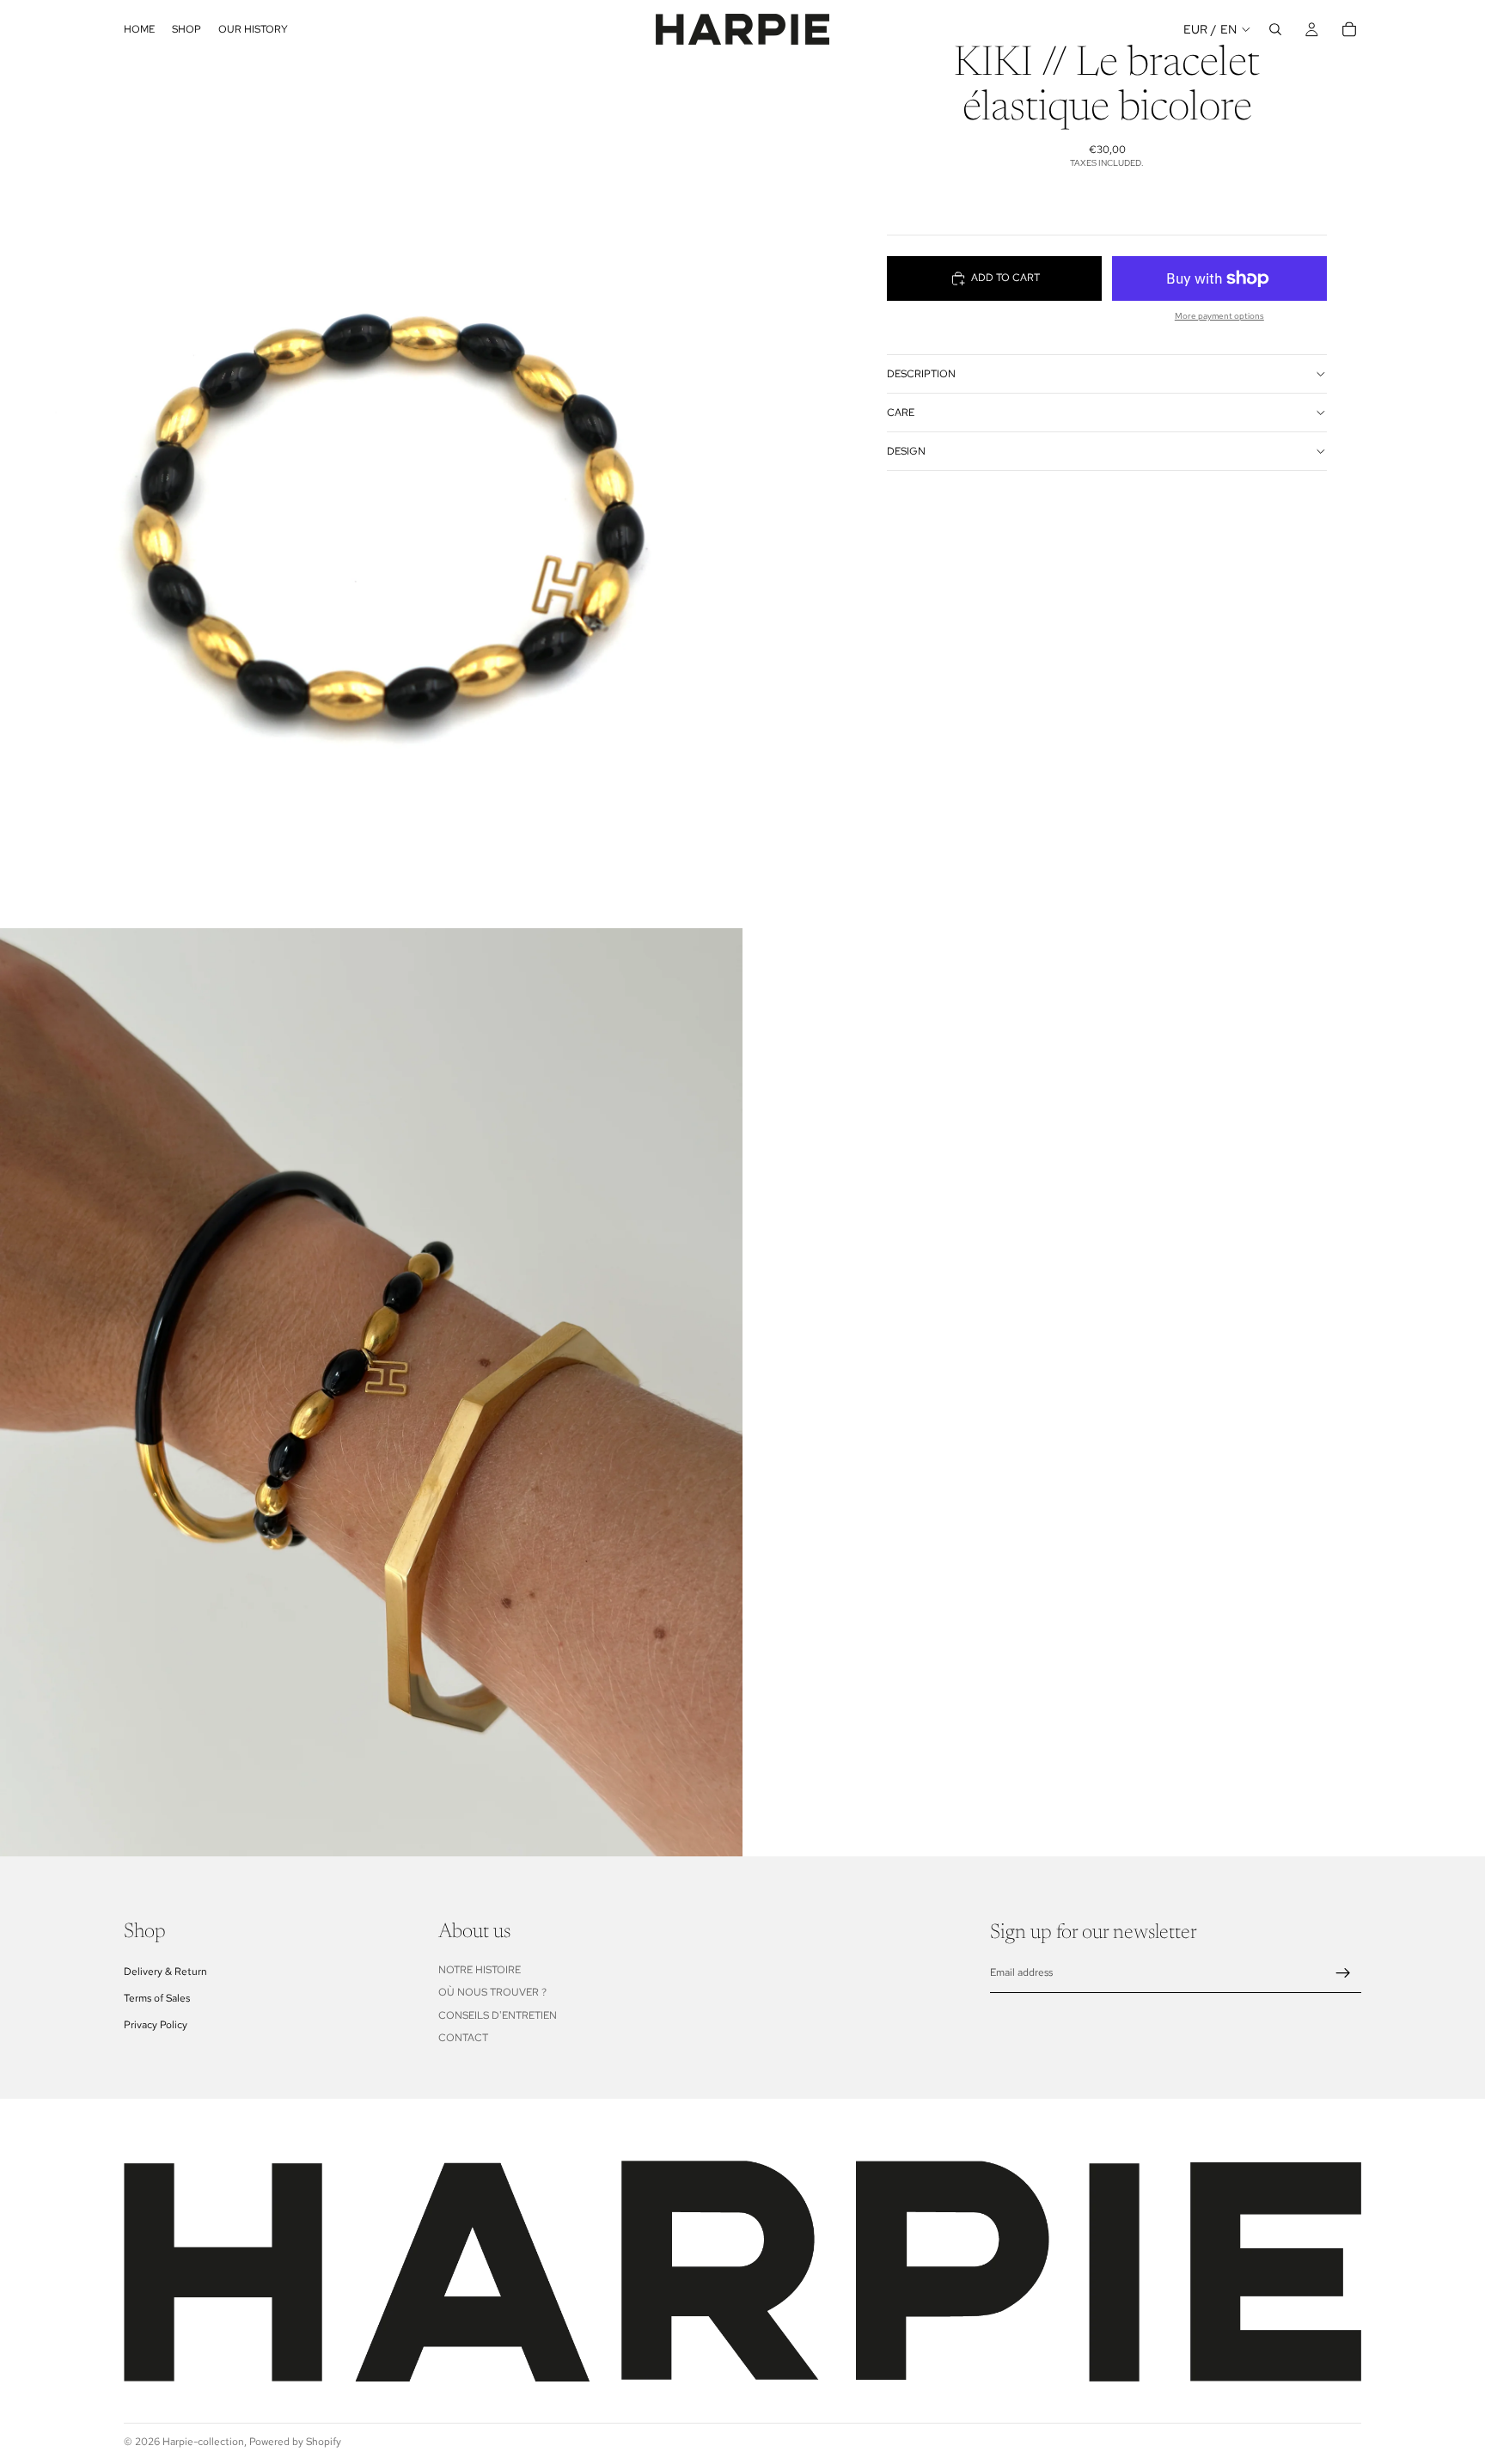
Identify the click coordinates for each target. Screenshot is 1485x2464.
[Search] (1275, 29)
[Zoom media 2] (371, 1392)
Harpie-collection (203, 2442)
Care (901, 413)
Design (906, 451)
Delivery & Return (165, 1972)
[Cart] (1349, 29)
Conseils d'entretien (498, 2015)
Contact (463, 2038)
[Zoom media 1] (371, 464)
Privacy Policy (156, 2025)
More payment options (1219, 316)
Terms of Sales (157, 1998)
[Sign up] (1343, 1973)
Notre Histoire (480, 1970)
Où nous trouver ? (492, 1992)
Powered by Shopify (295, 2442)
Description (921, 374)
